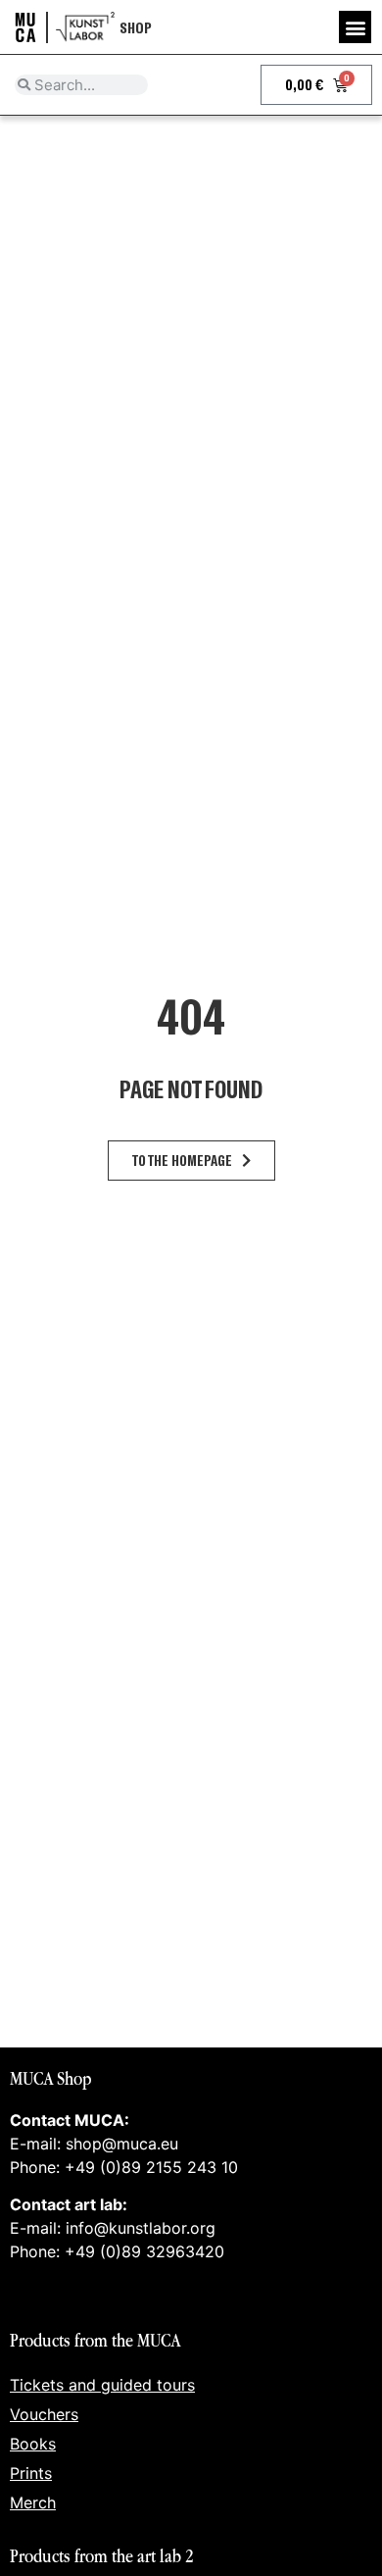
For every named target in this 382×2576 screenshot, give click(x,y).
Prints (31, 2473)
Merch (33, 2502)
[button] (355, 27)
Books (33, 2444)
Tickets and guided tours (102, 2385)
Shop (136, 27)
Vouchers (44, 2414)
